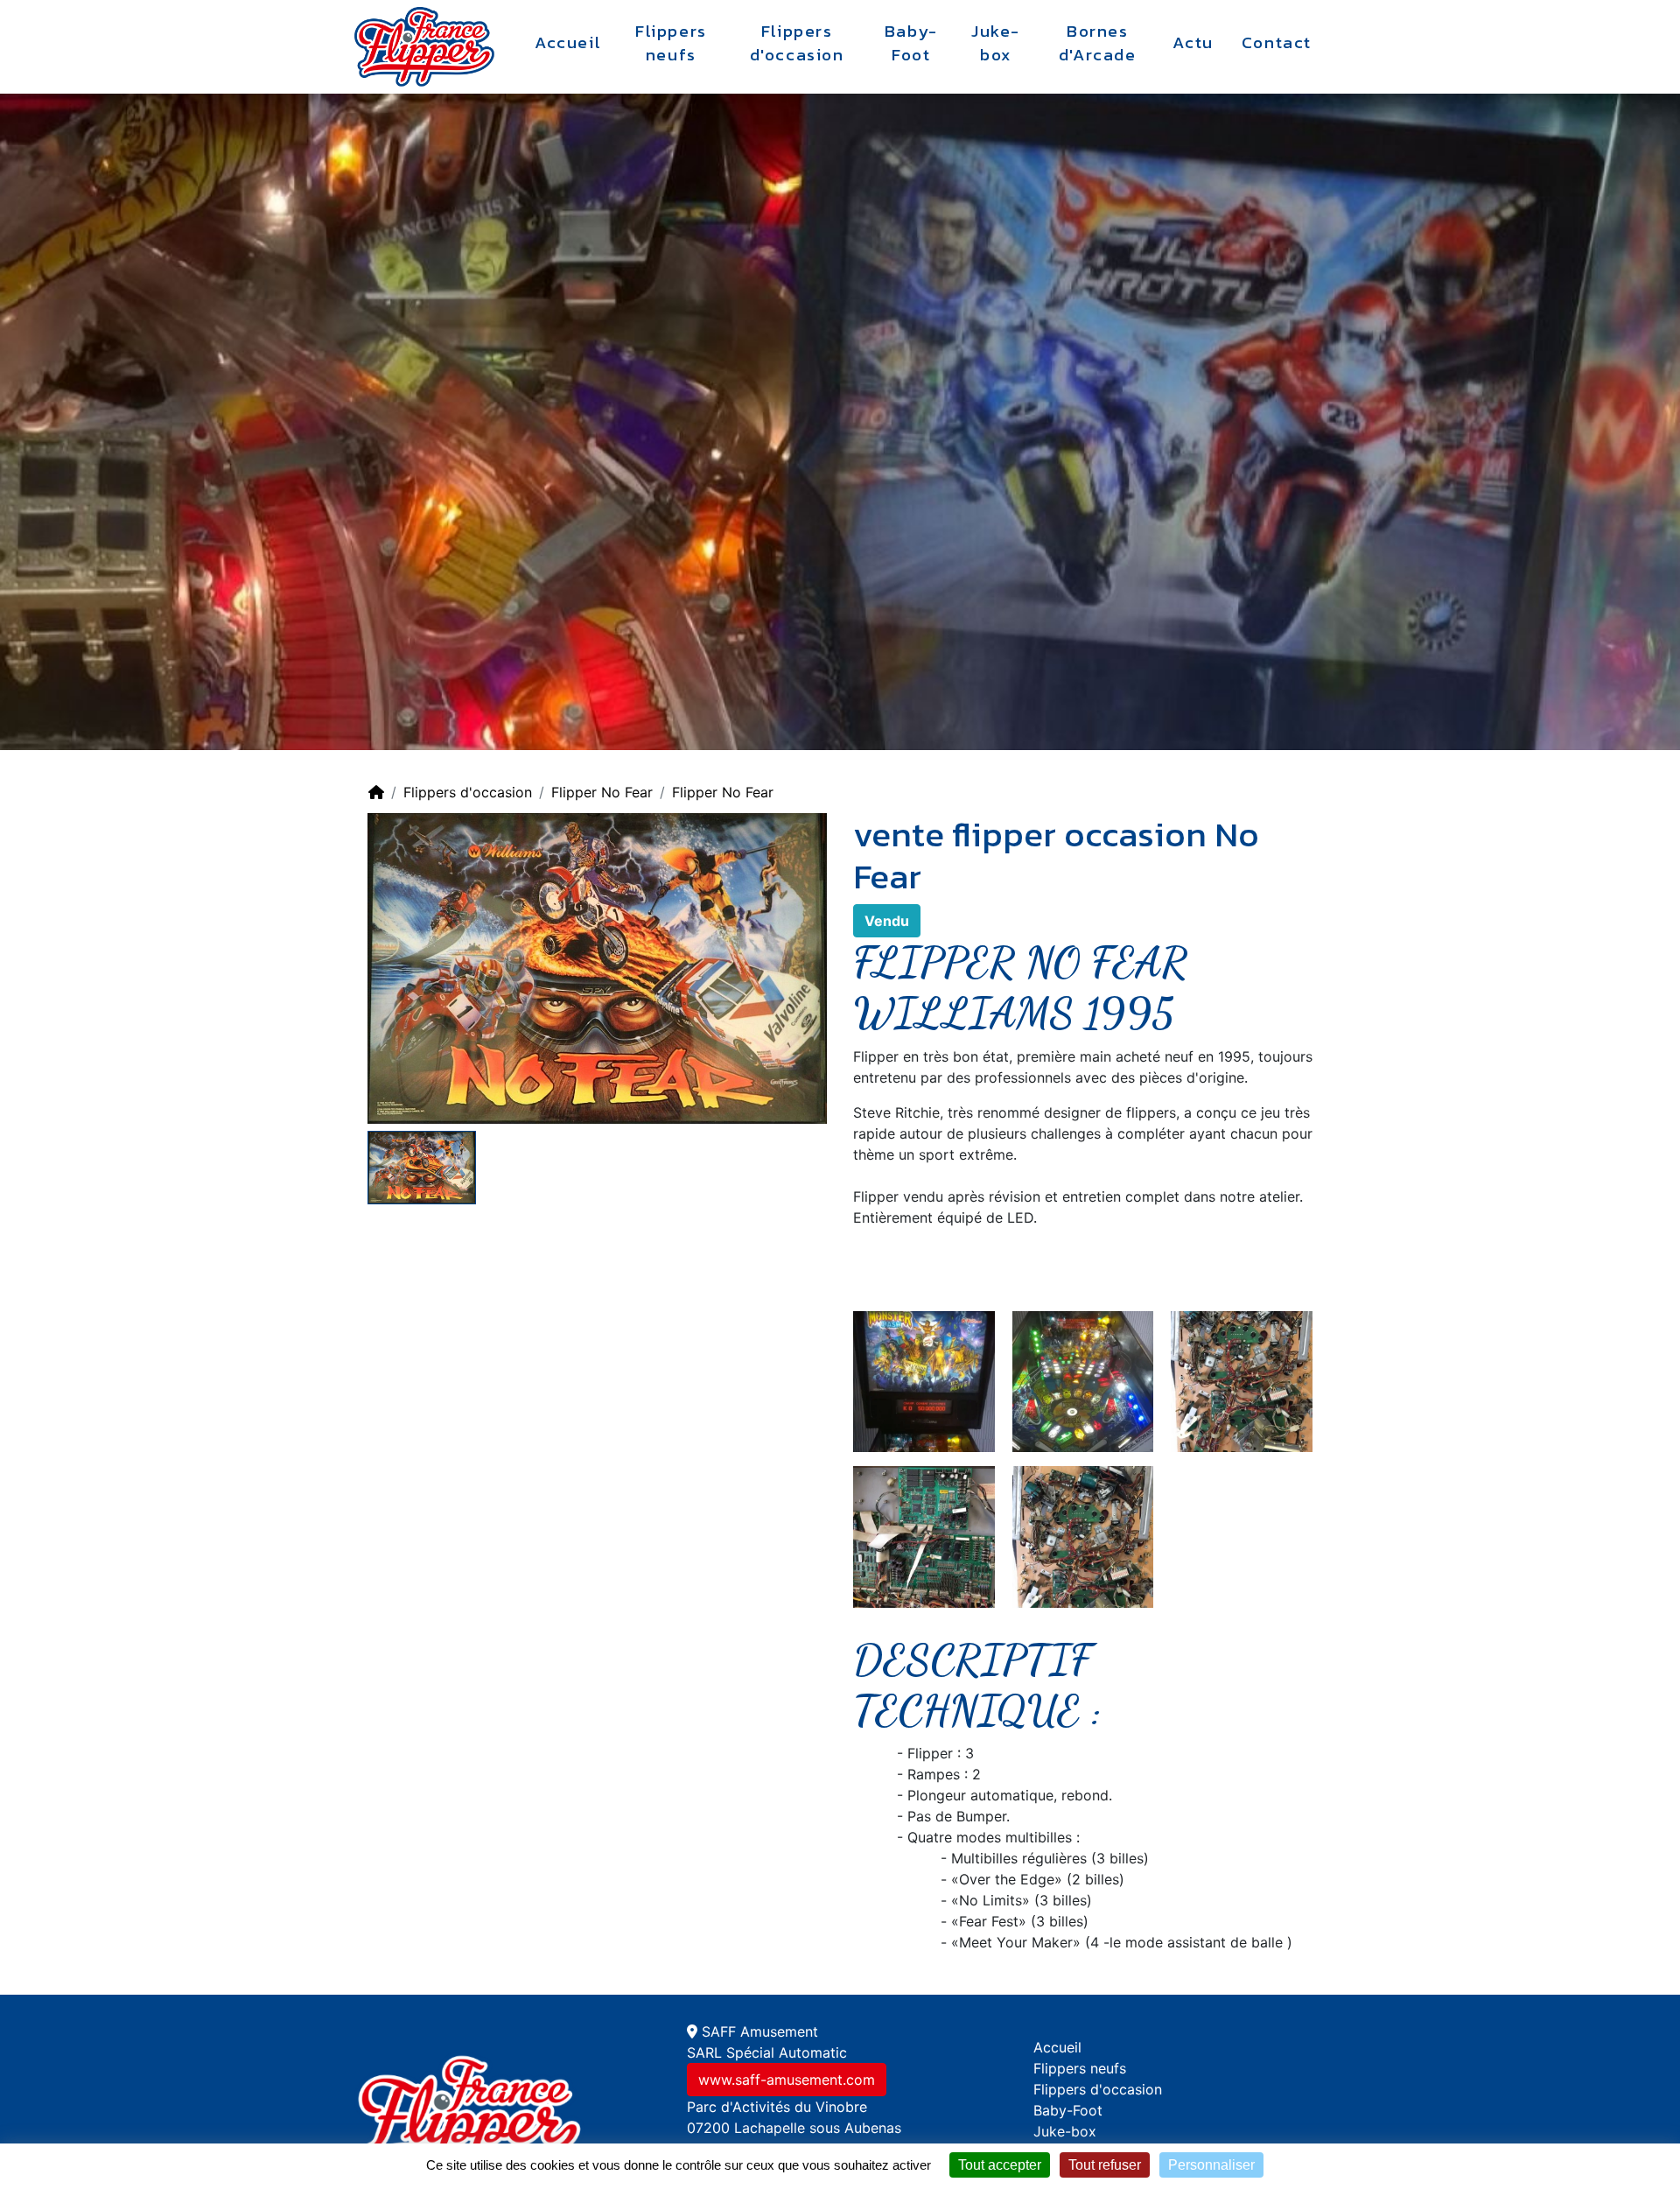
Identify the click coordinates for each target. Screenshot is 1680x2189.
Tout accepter (1000, 2165)
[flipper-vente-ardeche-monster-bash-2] (924, 1536)
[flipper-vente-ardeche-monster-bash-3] (1083, 1380)
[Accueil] (376, 792)
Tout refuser (1105, 2165)
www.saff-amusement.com (787, 2080)
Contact (1277, 43)
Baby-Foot (911, 43)
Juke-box (996, 43)
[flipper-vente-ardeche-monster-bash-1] (924, 1380)
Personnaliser (1211, 2165)
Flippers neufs (671, 43)
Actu (1193, 43)
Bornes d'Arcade (1098, 43)
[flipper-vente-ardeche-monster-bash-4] (1083, 1536)
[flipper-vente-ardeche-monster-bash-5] (1242, 1380)
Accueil (568, 43)
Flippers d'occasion (797, 43)
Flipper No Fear (602, 792)
